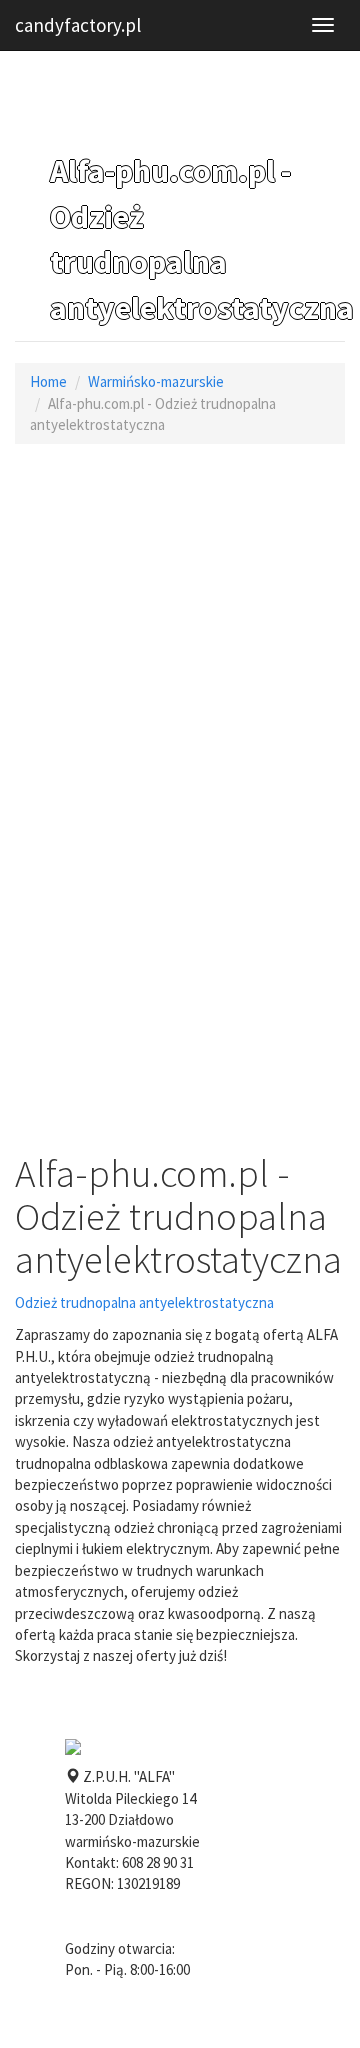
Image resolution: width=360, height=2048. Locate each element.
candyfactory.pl (78, 25)
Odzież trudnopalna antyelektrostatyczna (144, 1302)
